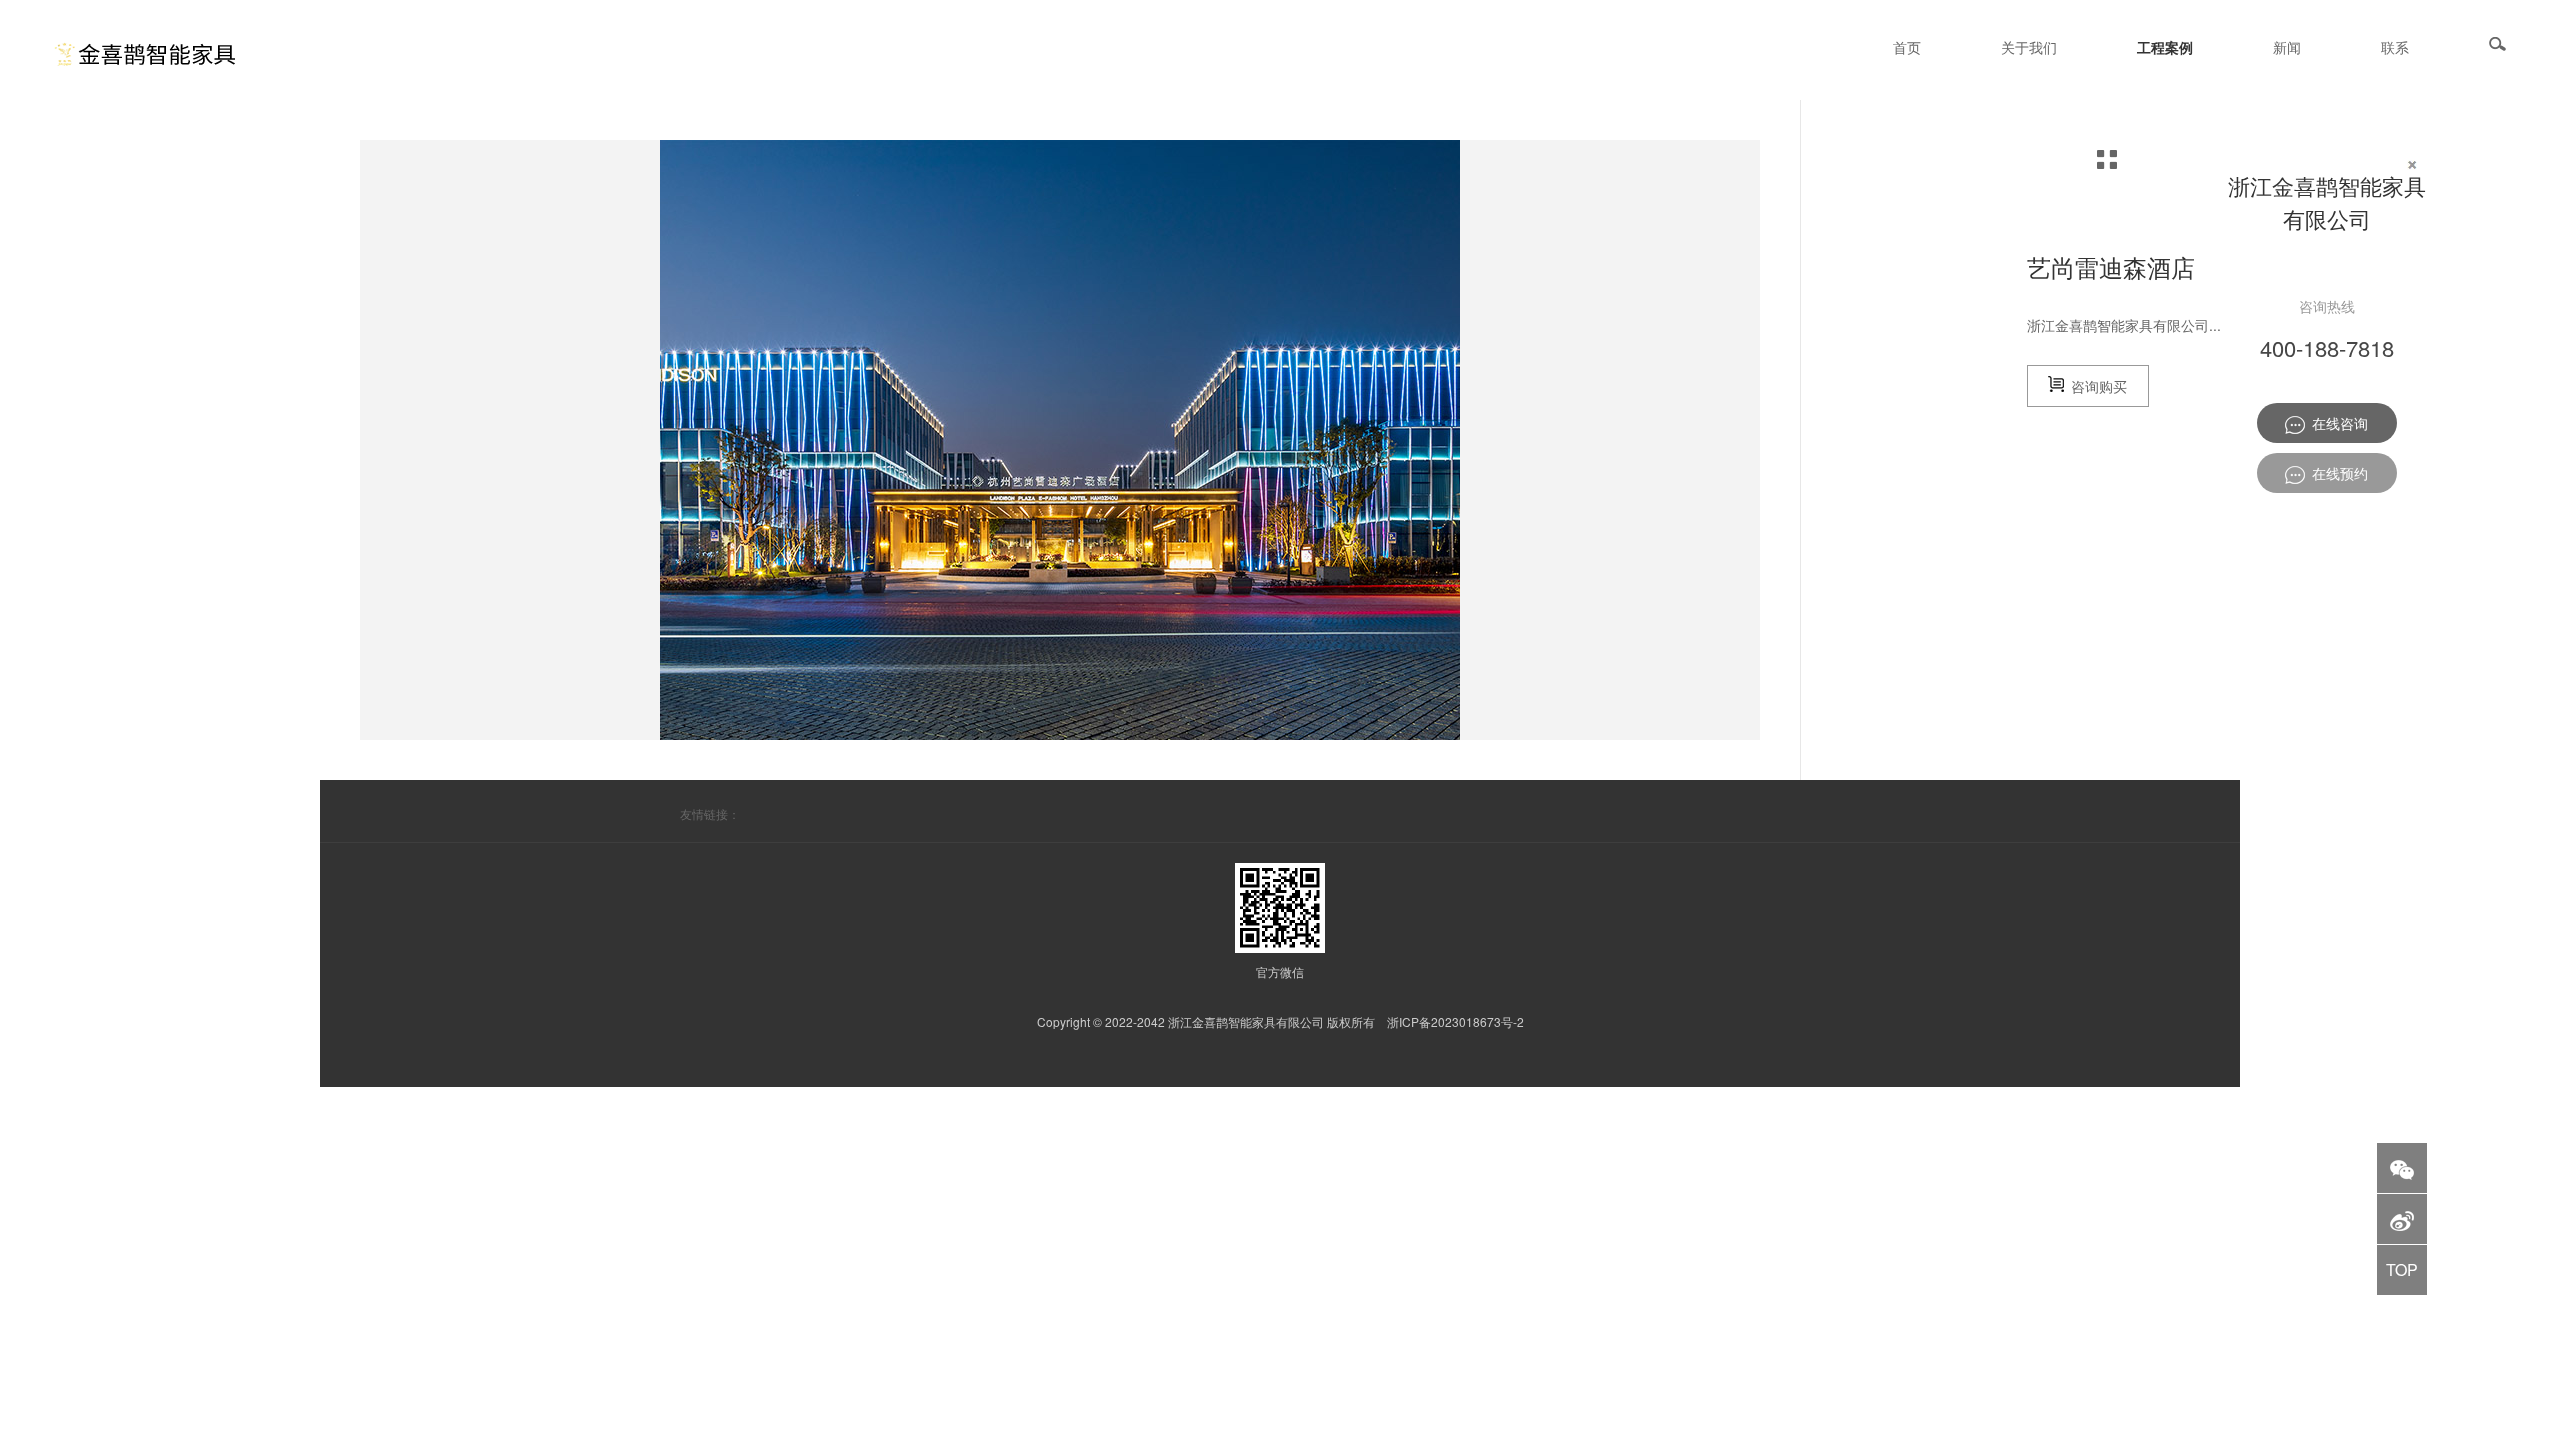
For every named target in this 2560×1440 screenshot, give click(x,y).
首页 (1907, 47)
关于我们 (2029, 47)
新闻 (2287, 47)
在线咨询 (2336, 423)
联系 (2395, 47)
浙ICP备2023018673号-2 (1455, 1021)
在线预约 (2336, 473)
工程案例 (2165, 47)
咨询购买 (2095, 386)
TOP (2402, 1269)
